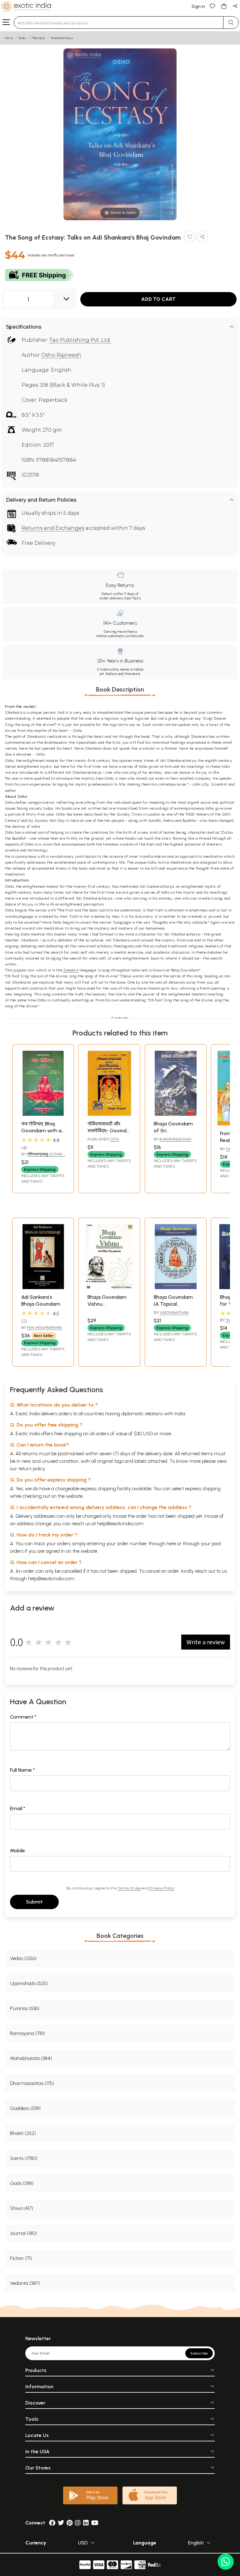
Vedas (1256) (23, 1958)
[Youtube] (95, 2523)
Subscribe (199, 2353)
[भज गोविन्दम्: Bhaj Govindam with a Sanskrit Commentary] (43, 1114)
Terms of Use (129, 1888)
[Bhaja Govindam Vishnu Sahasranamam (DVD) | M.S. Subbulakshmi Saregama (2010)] (109, 1287)
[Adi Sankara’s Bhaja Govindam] (43, 1287)
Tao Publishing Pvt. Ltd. (80, 340)
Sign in (198, 6)
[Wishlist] (212, 6)
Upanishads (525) (29, 1983)
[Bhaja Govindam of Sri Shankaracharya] (176, 1114)
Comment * (23, 1717)
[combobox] (119, 22)
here (171, 1544)
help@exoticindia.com (120, 1524)
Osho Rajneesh (61, 355)
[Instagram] (78, 2523)
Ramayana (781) (27, 2033)
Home (9, 38)
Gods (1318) (22, 2183)
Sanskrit (71, 970)
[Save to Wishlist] (190, 238)
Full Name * (22, 1770)
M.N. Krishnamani (45, 1327)
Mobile (17, 1851)
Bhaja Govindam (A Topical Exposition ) (173, 1304)
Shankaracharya (62, 38)
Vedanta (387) (25, 2283)
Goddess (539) (25, 2108)
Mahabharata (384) (31, 2058)
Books (22, 38)
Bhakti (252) (23, 2133)
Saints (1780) (24, 2158)
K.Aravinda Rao (175, 1139)
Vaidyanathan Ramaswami (171, 1315)
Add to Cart (158, 299)
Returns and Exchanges (53, 528)
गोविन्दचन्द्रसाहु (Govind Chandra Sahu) (43, 1157)
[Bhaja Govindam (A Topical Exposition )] (176, 1287)
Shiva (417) (22, 2208)
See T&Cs (132, 598)
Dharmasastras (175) (32, 2083)
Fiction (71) (21, 2258)
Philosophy (39, 38)
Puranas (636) (25, 2008)
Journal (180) (23, 2233)
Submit (34, 1902)
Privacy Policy (162, 1888)
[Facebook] (52, 2523)
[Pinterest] (70, 2523)
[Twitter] (61, 2523)
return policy (32, 1469)
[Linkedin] (86, 2523)
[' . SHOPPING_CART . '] (224, 6)
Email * (18, 1808)
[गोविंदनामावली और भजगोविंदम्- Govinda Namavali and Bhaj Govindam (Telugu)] (109, 1114)
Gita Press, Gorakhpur (107, 1142)
